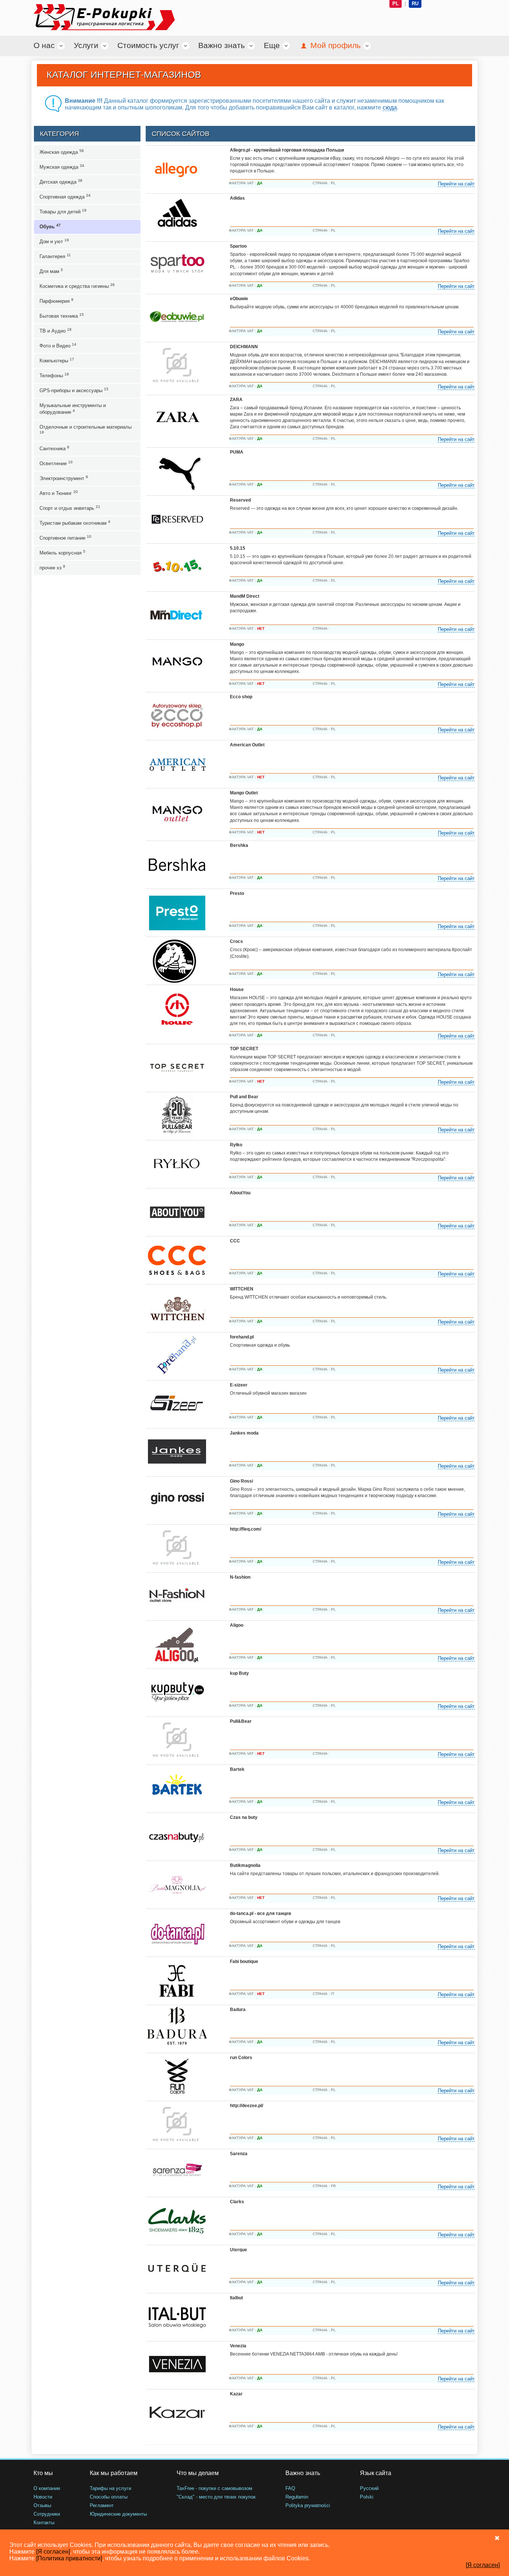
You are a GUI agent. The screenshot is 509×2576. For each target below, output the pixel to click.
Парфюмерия (56, 301)
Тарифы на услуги (110, 2488)
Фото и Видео (58, 345)
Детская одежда (61, 182)
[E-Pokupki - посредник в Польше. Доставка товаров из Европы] (87, 17)
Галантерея (55, 256)
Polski (367, 2497)
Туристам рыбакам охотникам (75, 523)
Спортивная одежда (65, 196)
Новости (43, 2497)
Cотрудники (47, 2514)
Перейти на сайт (456, 184)
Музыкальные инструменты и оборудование (73, 409)
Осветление (56, 463)
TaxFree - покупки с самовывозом (214, 2488)
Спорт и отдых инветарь (70, 508)
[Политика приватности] (69, 2558)
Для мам (51, 271)
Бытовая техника (62, 316)
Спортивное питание (65, 538)
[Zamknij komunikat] (497, 2538)
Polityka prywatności (308, 2505)
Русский (369, 2488)
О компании (47, 2488)
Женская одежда (62, 152)
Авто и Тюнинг (59, 493)
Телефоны (54, 375)
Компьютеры (57, 360)
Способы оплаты (109, 2497)
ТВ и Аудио (56, 331)
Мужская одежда (62, 167)
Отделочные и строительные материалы (86, 429)
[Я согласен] (53, 2552)
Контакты (44, 2523)
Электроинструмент (64, 478)
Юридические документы (118, 2514)
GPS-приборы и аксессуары (74, 390)
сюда (390, 107)
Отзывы (42, 2505)
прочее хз (52, 567)
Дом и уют (54, 241)
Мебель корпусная (62, 552)
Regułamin (297, 2497)
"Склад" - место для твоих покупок (216, 2497)
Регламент (102, 2505)
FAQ (290, 2488)
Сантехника (54, 448)
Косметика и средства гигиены (77, 286)
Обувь (50, 226)
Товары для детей (63, 211)
